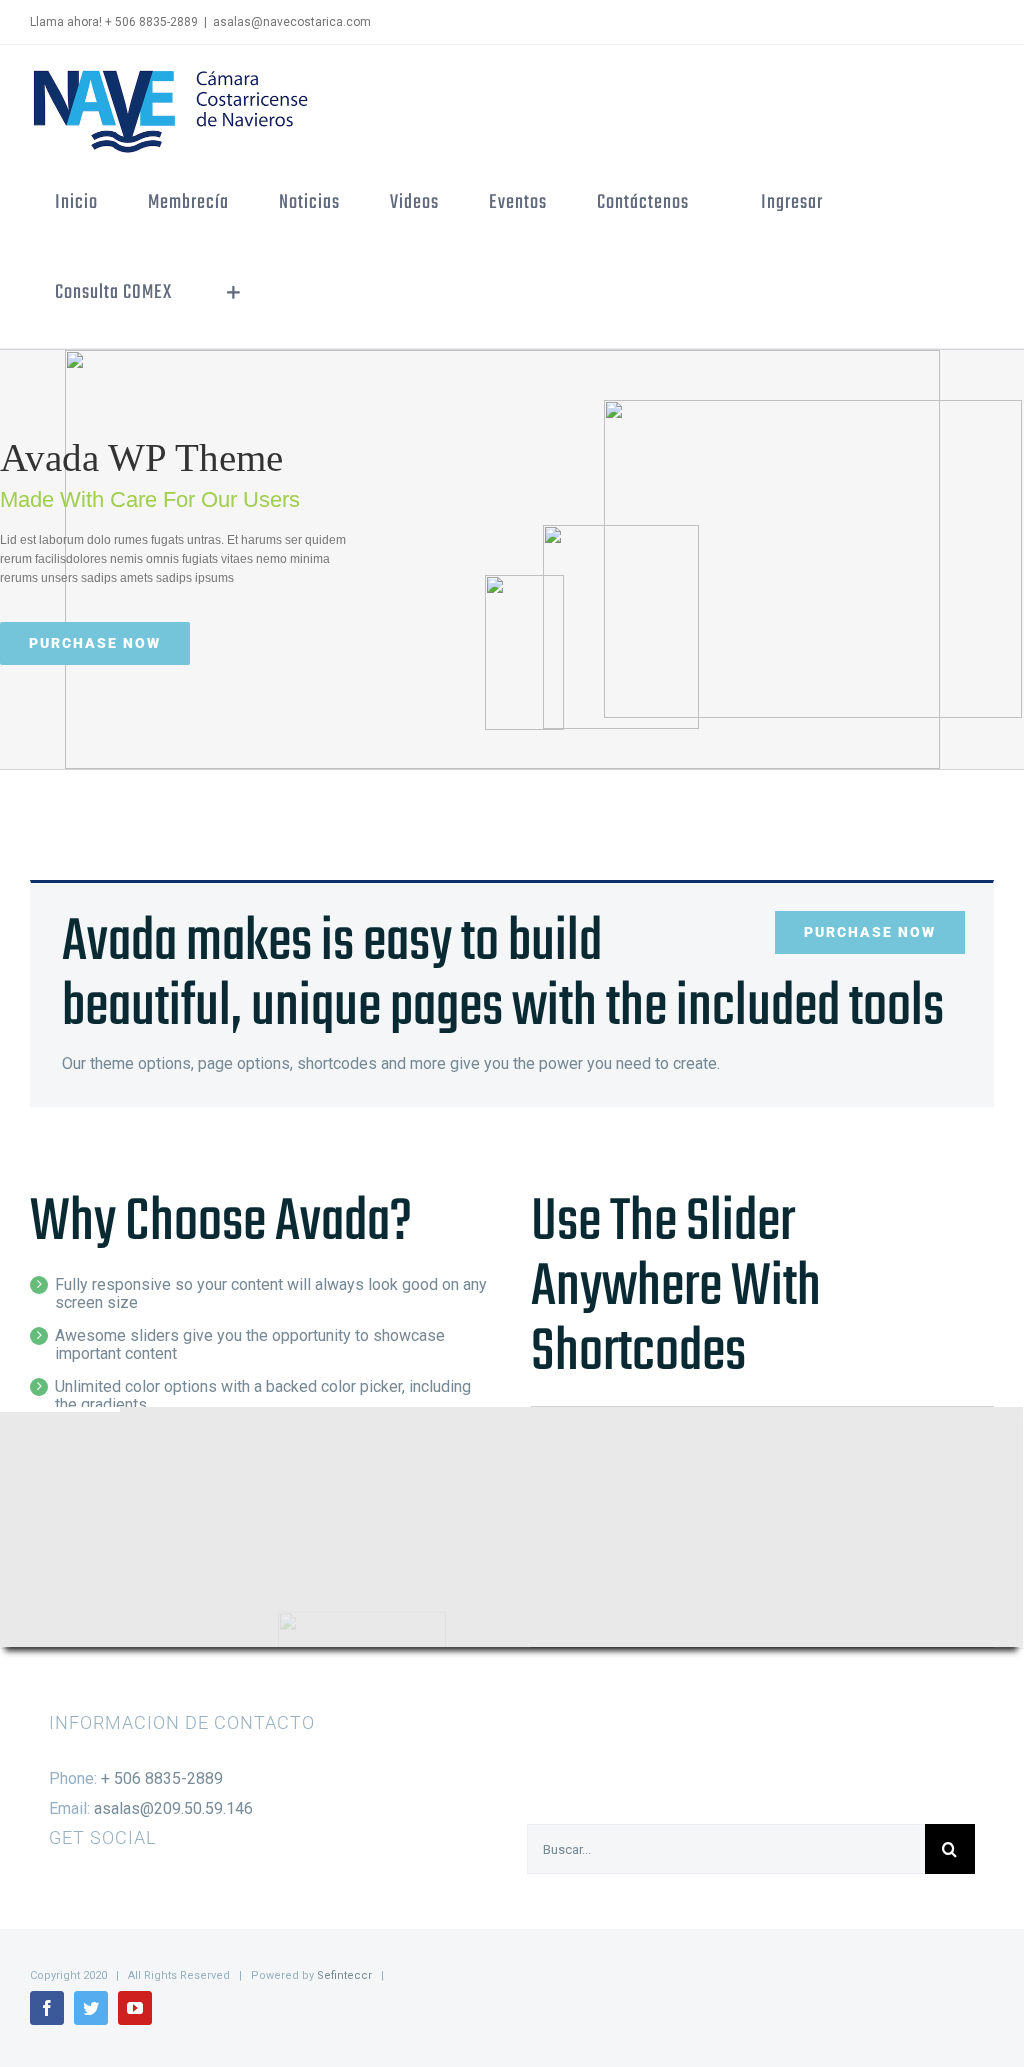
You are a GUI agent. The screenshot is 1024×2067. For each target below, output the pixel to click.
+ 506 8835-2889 (162, 1778)
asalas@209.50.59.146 (173, 1808)
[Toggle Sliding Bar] (233, 293)
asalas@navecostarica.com (292, 22)
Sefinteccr (344, 1975)
